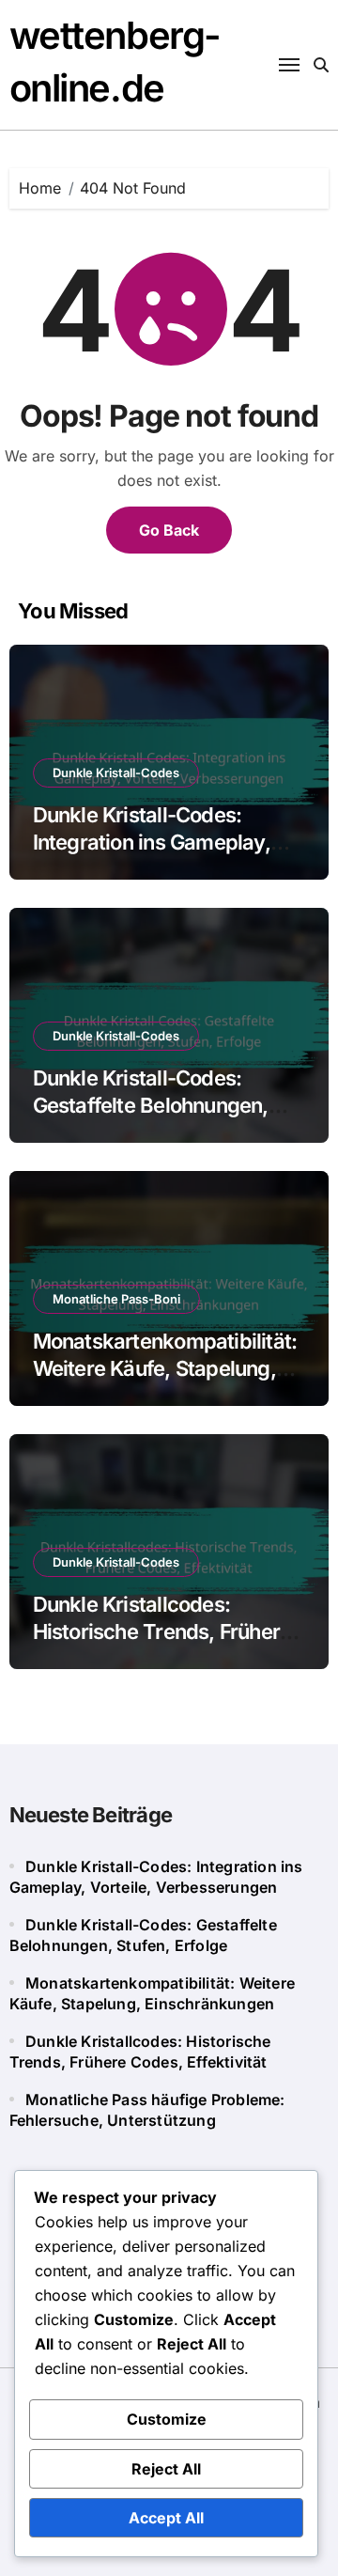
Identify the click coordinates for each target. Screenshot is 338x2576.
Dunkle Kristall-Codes (116, 773)
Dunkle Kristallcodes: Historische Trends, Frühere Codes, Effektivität (162, 1631)
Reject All (166, 2469)
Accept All (166, 2518)
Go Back (169, 530)
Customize (167, 2419)
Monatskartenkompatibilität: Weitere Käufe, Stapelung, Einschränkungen (165, 1368)
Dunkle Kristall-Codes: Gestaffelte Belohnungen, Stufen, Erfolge (151, 1105)
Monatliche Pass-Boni (116, 1299)
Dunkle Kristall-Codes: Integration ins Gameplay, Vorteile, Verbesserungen (152, 842)
